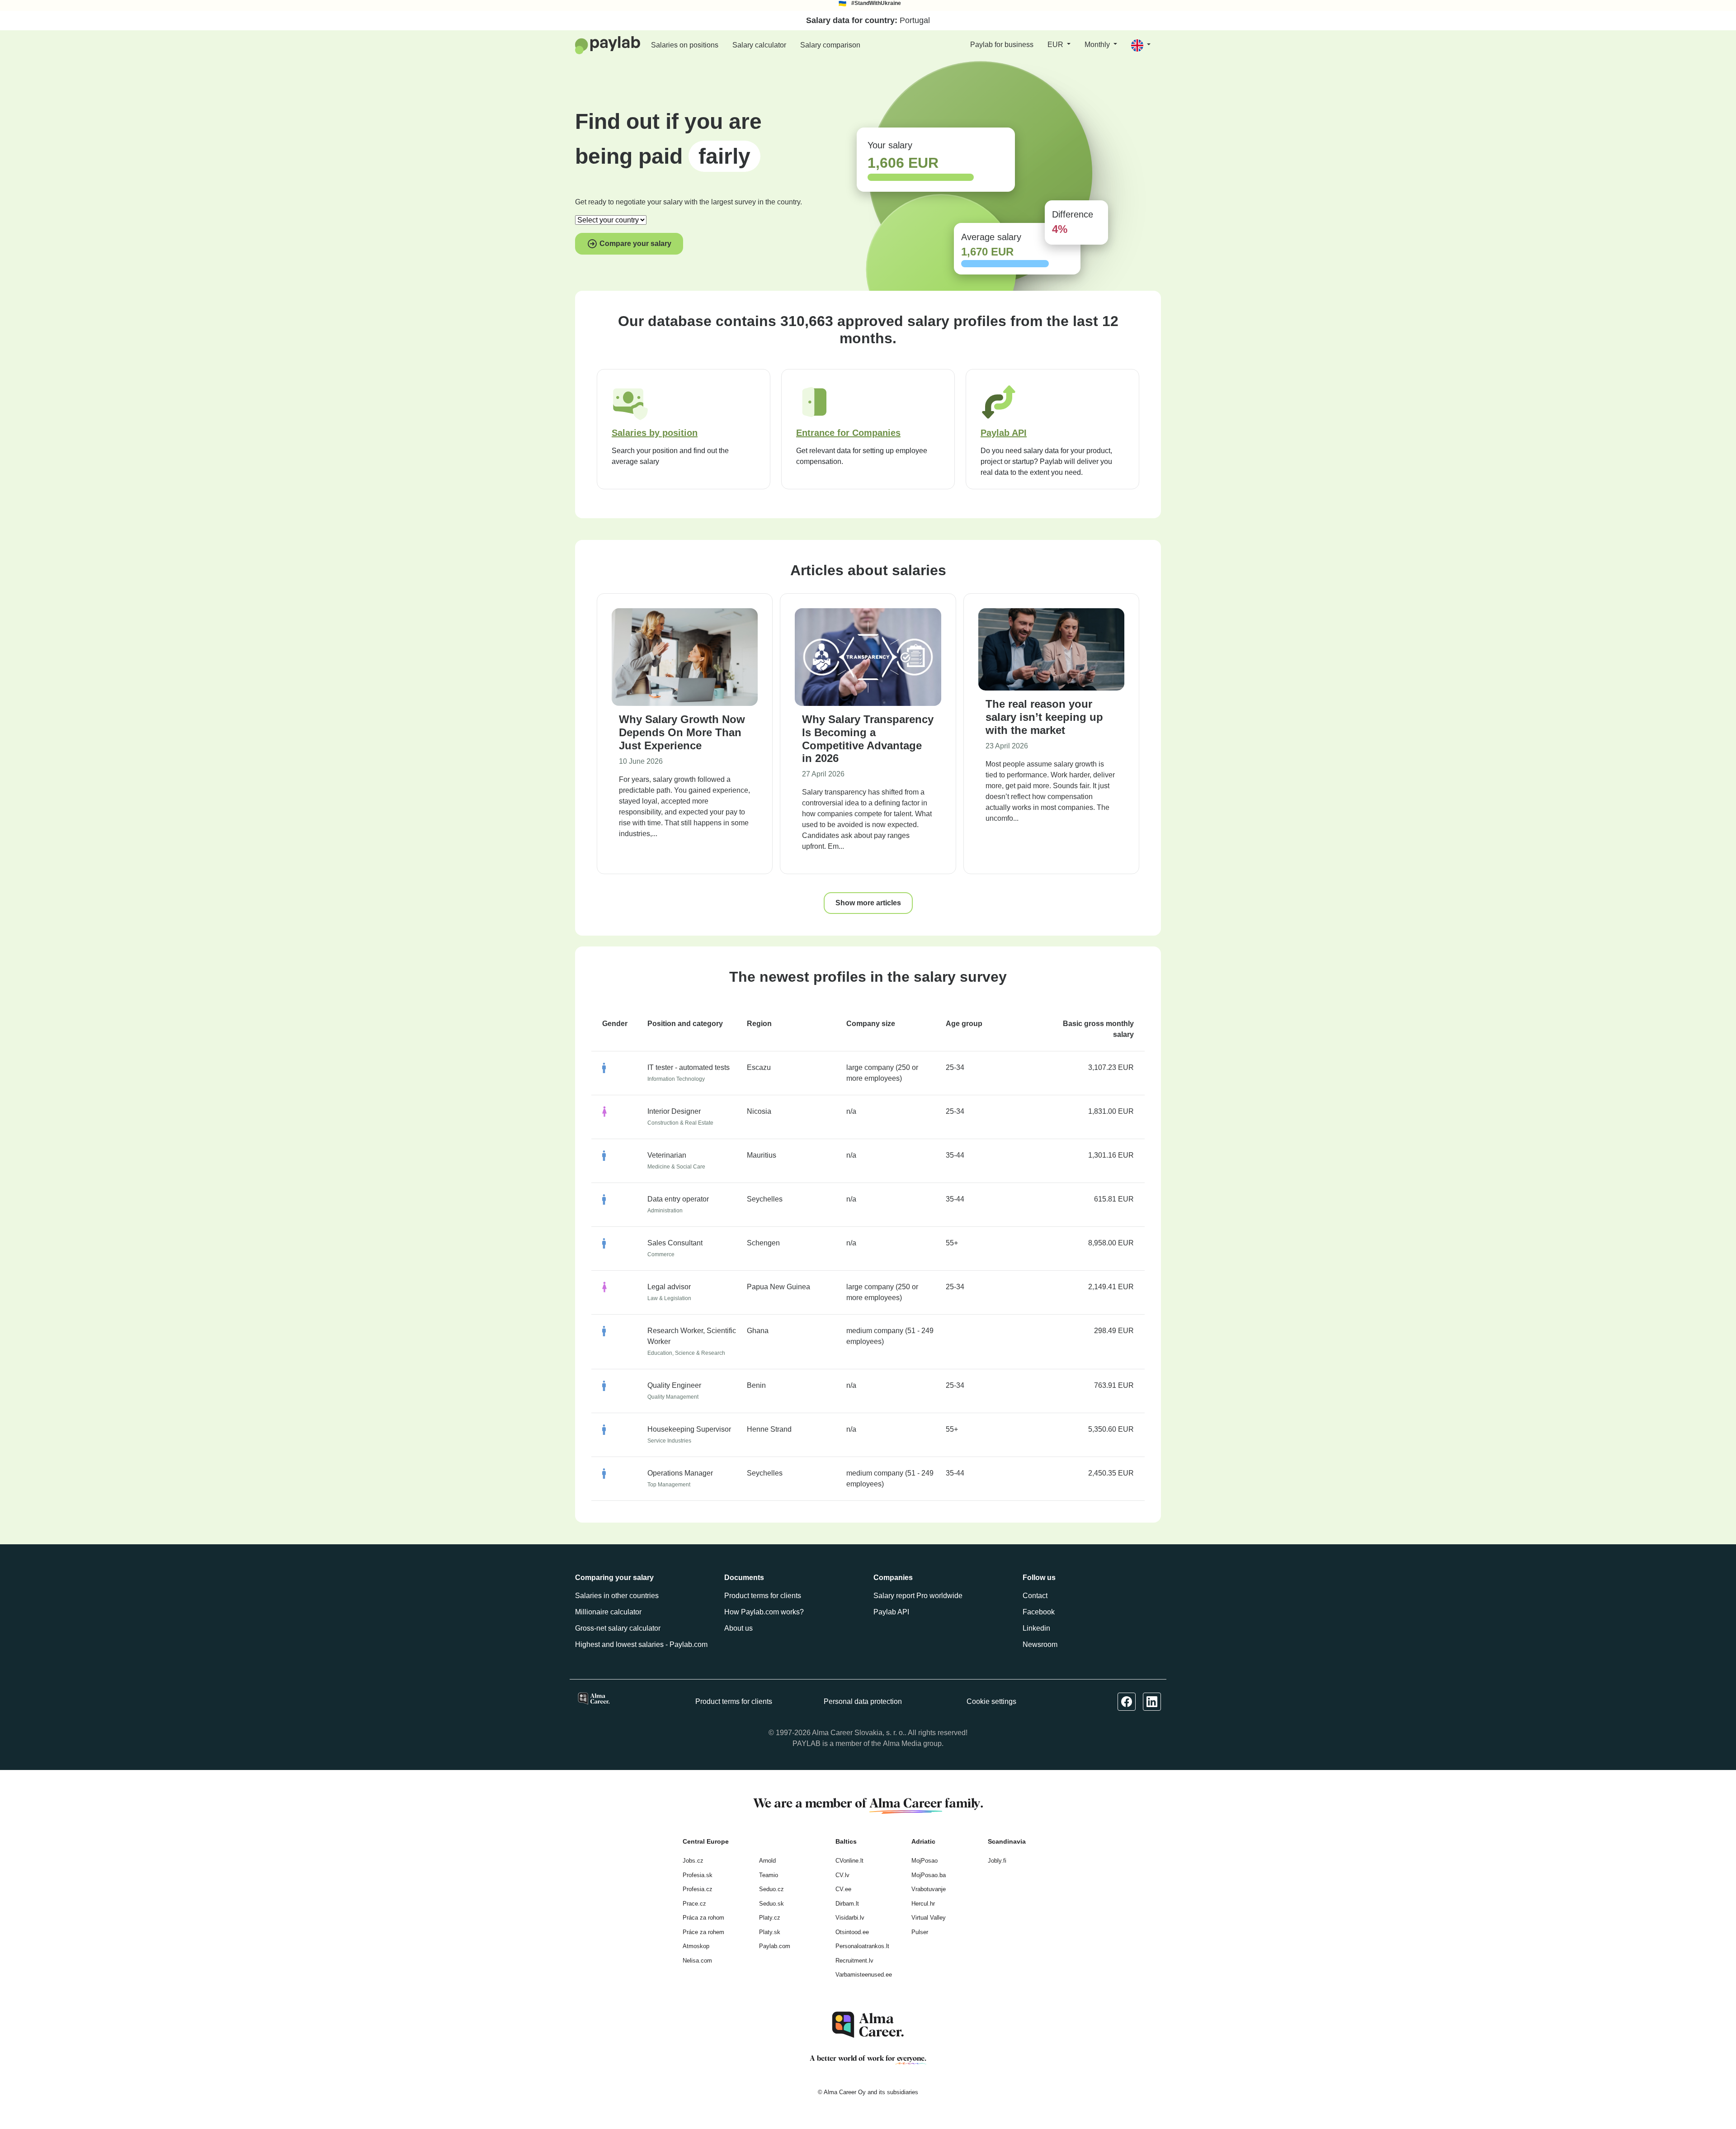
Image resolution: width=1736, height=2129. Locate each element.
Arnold (767, 1861)
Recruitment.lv (854, 1961)
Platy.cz (770, 1918)
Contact (1035, 1596)
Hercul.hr (923, 1904)
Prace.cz (694, 1904)
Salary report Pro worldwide (918, 1596)
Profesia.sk (698, 1875)
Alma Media (902, 1743)
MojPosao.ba (929, 1875)
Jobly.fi (997, 1861)
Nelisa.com (697, 1961)
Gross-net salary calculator (618, 1628)
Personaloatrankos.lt (862, 1946)
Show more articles (868, 903)
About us (738, 1628)
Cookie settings (991, 1701)
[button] (1141, 45)
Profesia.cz (698, 1889)
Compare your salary (634, 244)
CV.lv (842, 1875)
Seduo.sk (771, 1904)
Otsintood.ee (852, 1932)
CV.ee (843, 1889)
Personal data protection (863, 1701)
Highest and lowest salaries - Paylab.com (641, 1644)
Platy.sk (770, 1932)
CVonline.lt (849, 1861)
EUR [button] (1056, 45)
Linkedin (1036, 1628)
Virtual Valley (929, 1918)
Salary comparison (830, 45)
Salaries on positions (685, 45)
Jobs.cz (693, 1861)
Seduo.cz (771, 1889)
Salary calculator (759, 45)
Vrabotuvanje (929, 1889)
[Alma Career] (868, 2025)
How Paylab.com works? (764, 1612)
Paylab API (891, 1612)
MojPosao (925, 1861)
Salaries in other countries (617, 1596)
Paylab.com (775, 1946)
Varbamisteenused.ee (864, 1975)
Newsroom (1040, 1644)
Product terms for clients (763, 1596)
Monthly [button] (1098, 45)
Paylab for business (1002, 45)
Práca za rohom (703, 1918)
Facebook (1039, 1612)
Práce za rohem (703, 1932)
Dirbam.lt (847, 1904)
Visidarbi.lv (850, 1918)
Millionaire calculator (608, 1612)
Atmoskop (696, 1946)
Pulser (920, 1932)
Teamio (769, 1875)
